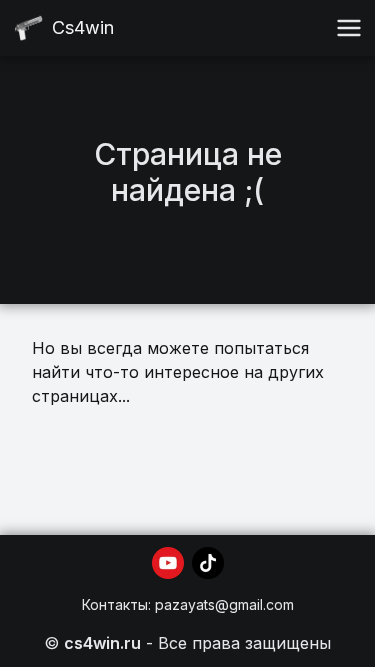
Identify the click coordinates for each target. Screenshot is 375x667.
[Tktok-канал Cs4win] (208, 563)
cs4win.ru (102, 643)
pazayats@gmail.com (224, 604)
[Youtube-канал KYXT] (168, 563)
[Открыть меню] (349, 28)
